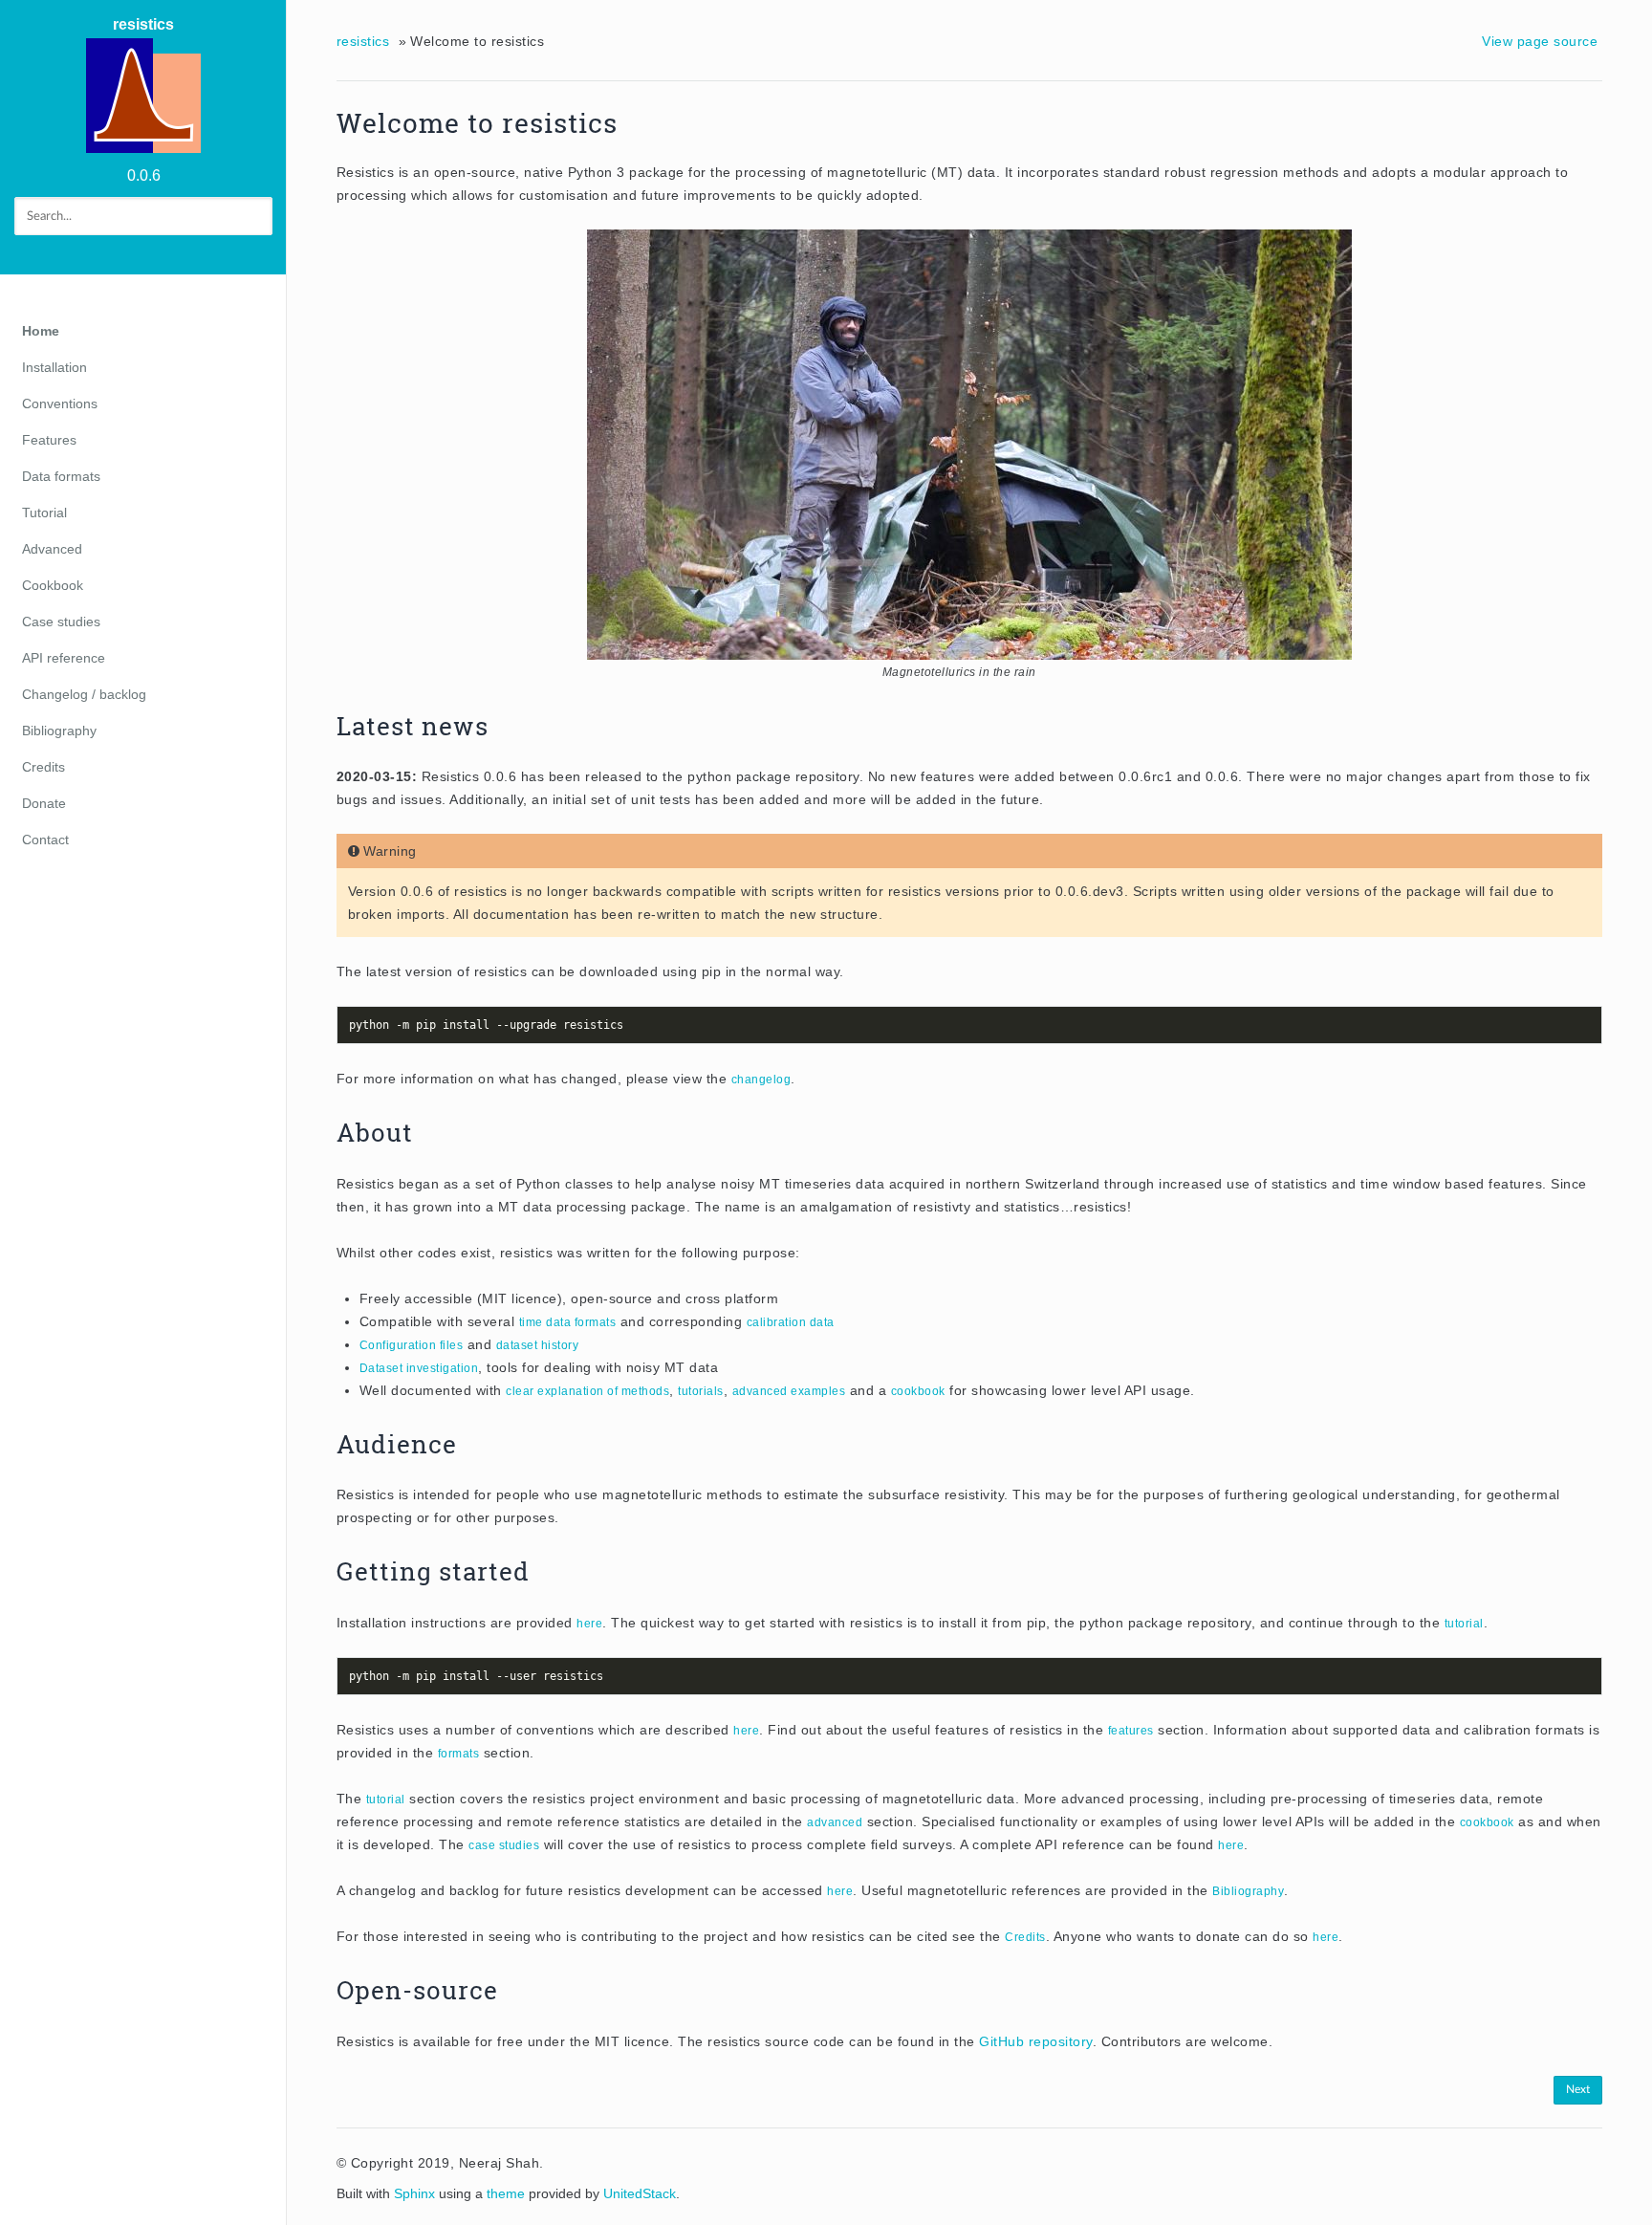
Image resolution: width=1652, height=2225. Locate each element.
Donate (44, 803)
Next (1578, 2089)
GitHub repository (1036, 2041)
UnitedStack (640, 2193)
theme (506, 2193)
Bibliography (59, 731)
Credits (43, 767)
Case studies (61, 622)
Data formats (61, 476)
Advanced (52, 549)
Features (49, 440)
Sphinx (414, 2193)
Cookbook (53, 585)
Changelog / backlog (84, 694)
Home (41, 331)
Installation (54, 367)
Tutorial (44, 513)
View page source (1540, 41)
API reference (64, 658)
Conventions (60, 404)
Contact (45, 840)
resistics (143, 24)
